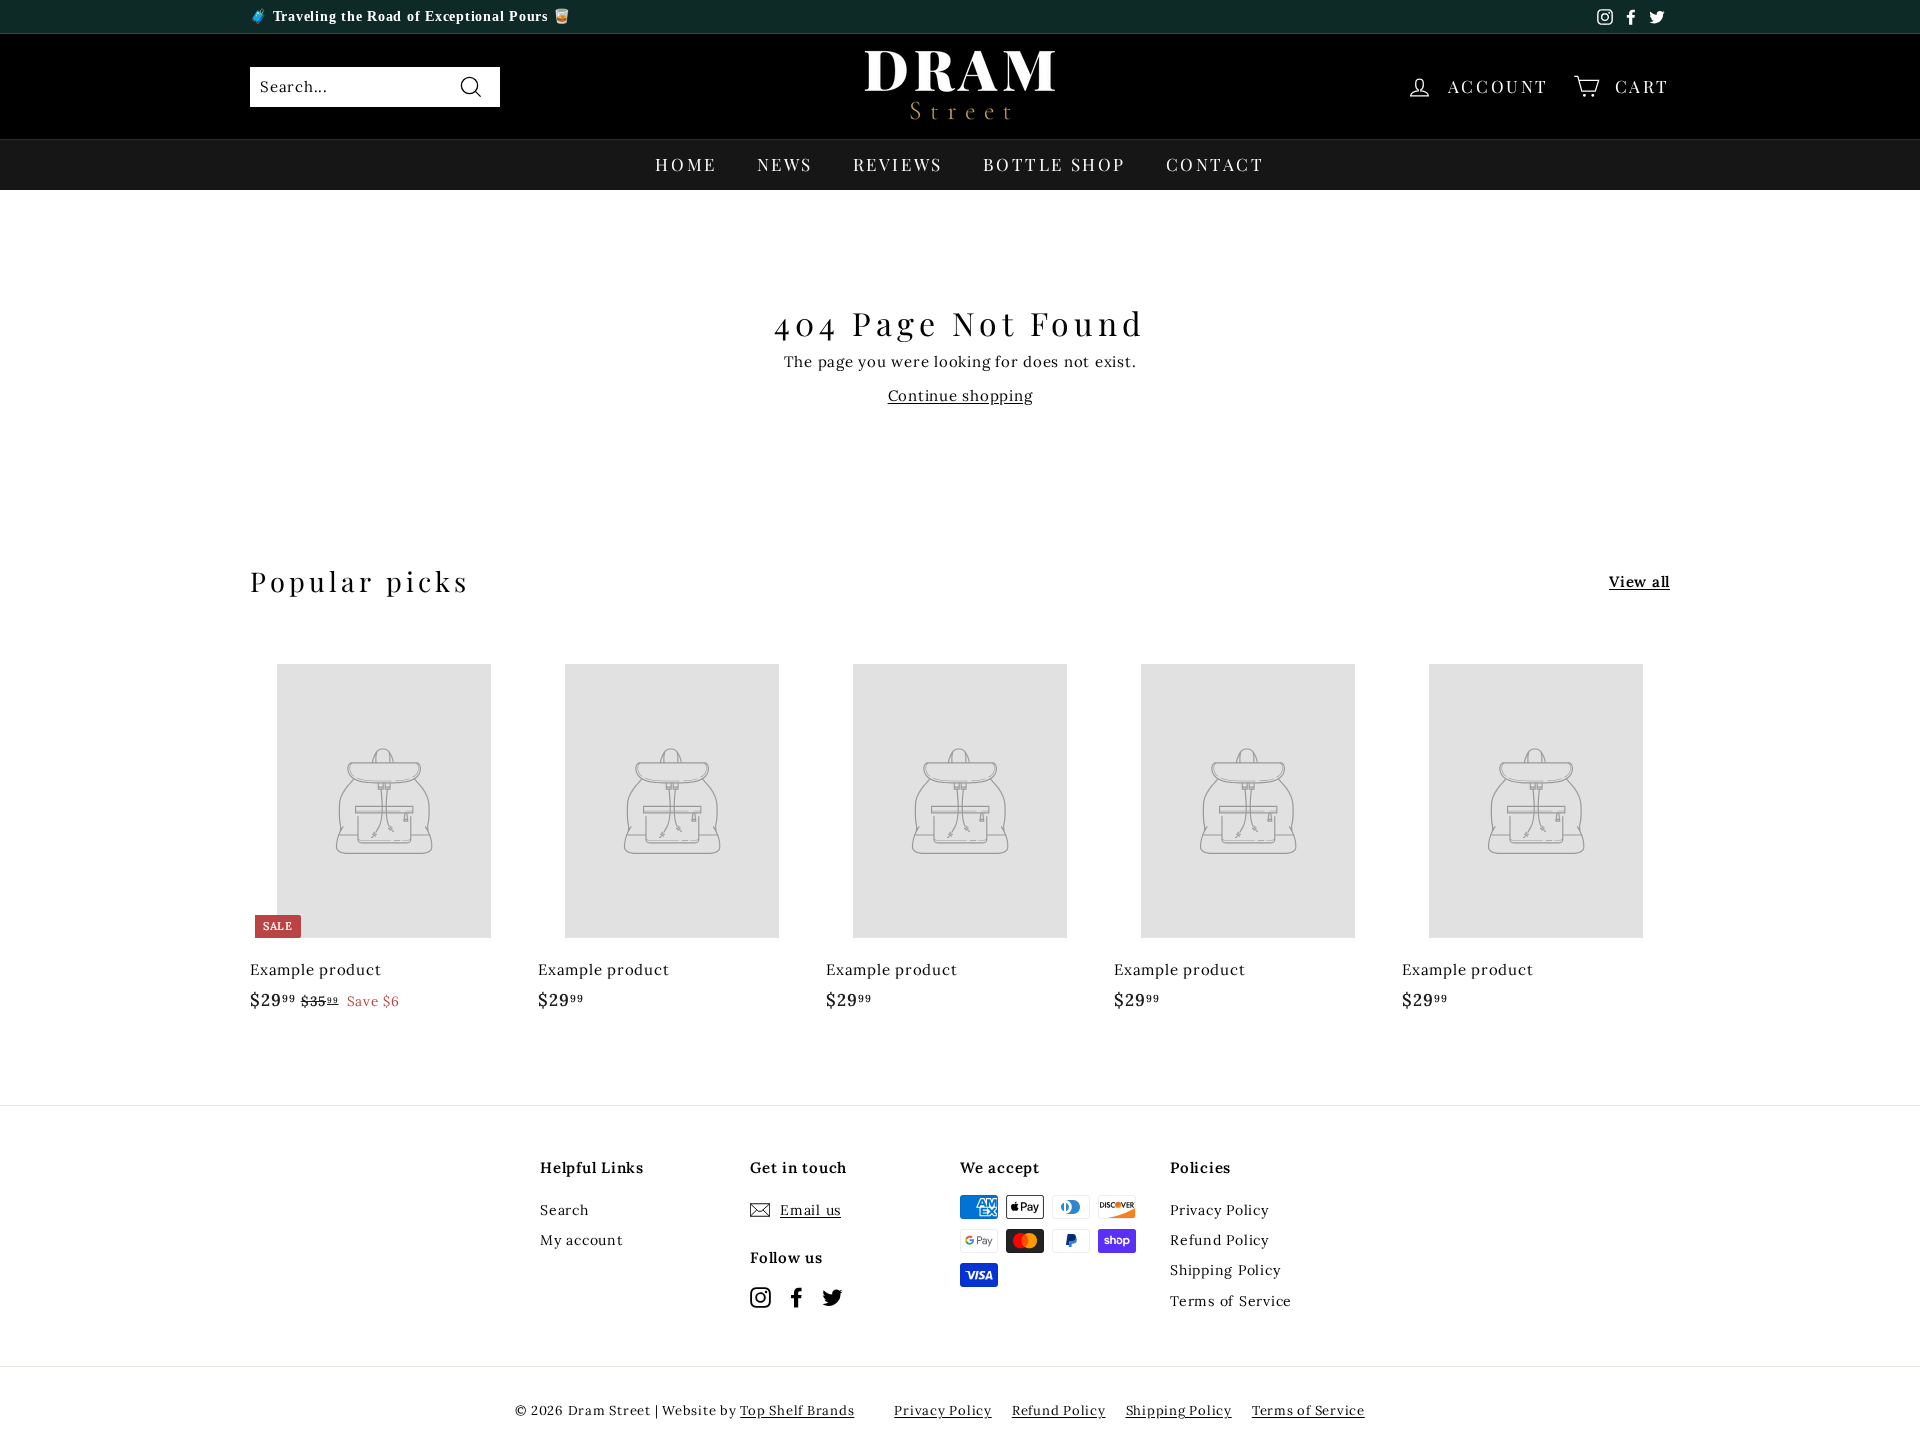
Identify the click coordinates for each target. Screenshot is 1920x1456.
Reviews (898, 164)
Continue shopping (960, 395)
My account (581, 1240)
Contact (1215, 164)
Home (685, 164)
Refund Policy (1219, 1240)
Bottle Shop (1054, 164)
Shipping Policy (1225, 1270)
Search (564, 1210)
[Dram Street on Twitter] (832, 1296)
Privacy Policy (1219, 1210)
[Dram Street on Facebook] (796, 1296)
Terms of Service (1231, 1301)
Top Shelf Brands (797, 1410)
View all (1639, 581)
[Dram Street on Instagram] (760, 1296)
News (785, 164)
